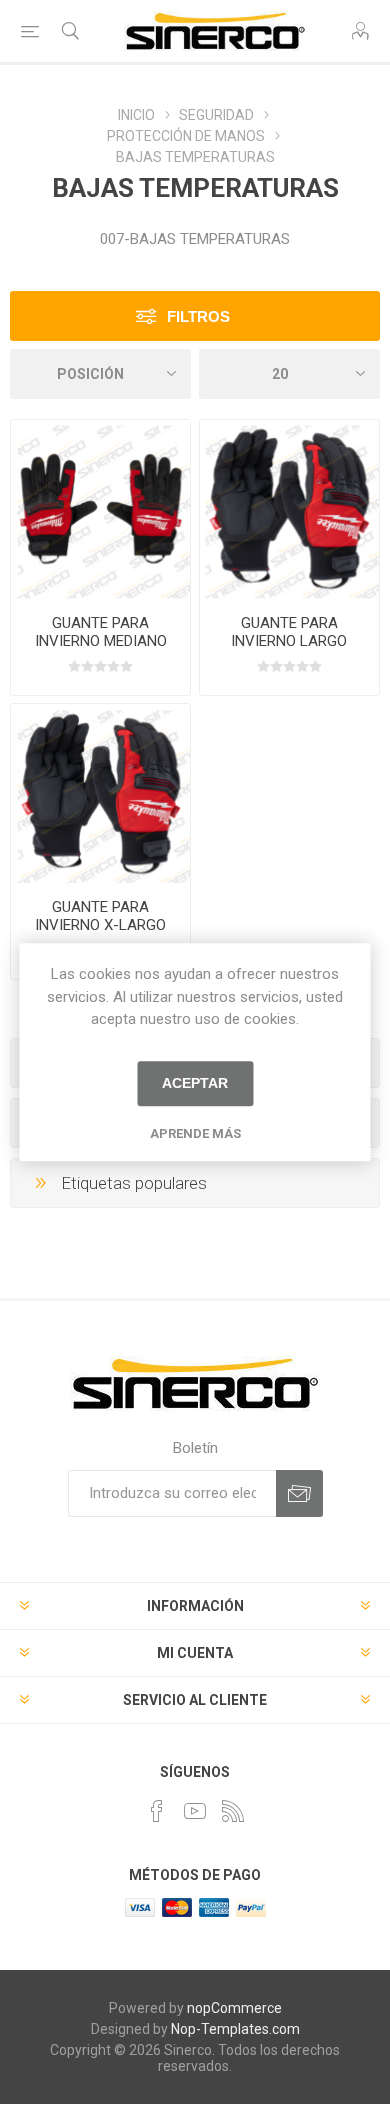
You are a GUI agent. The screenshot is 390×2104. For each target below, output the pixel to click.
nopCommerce (234, 2008)
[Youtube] (195, 1811)
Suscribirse (299, 1493)
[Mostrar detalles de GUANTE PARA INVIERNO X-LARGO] (100, 793)
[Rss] (233, 1811)
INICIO (136, 115)
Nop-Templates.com (235, 2029)
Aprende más (195, 1133)
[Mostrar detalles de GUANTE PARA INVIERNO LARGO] (289, 509)
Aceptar (195, 1083)
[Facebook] (157, 1811)
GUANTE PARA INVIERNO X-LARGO (100, 916)
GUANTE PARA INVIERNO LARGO (289, 632)
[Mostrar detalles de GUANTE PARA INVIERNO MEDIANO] (100, 509)
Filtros (198, 316)
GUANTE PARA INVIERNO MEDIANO (101, 632)
